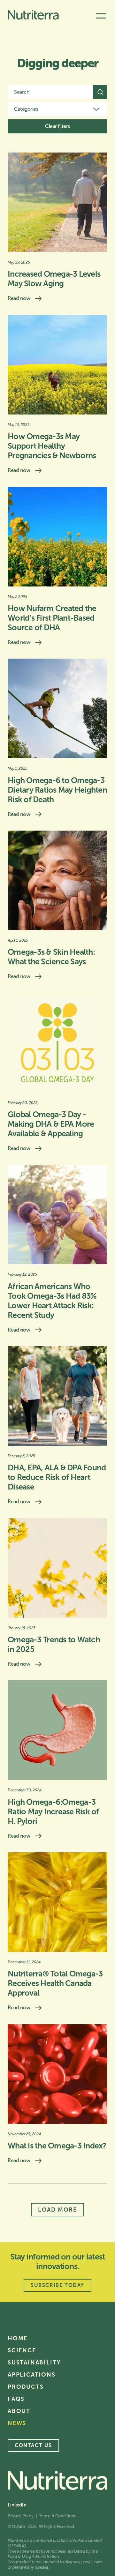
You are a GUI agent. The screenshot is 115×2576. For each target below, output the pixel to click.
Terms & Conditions (57, 2516)
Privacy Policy (21, 2516)
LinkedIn (17, 2505)
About (19, 2411)
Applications (32, 2375)
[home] (33, 16)
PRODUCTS (26, 2387)
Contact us (33, 2445)
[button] (101, 16)
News (17, 2423)
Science (22, 2350)
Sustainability (34, 2363)
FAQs (16, 2399)
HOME (18, 2338)
